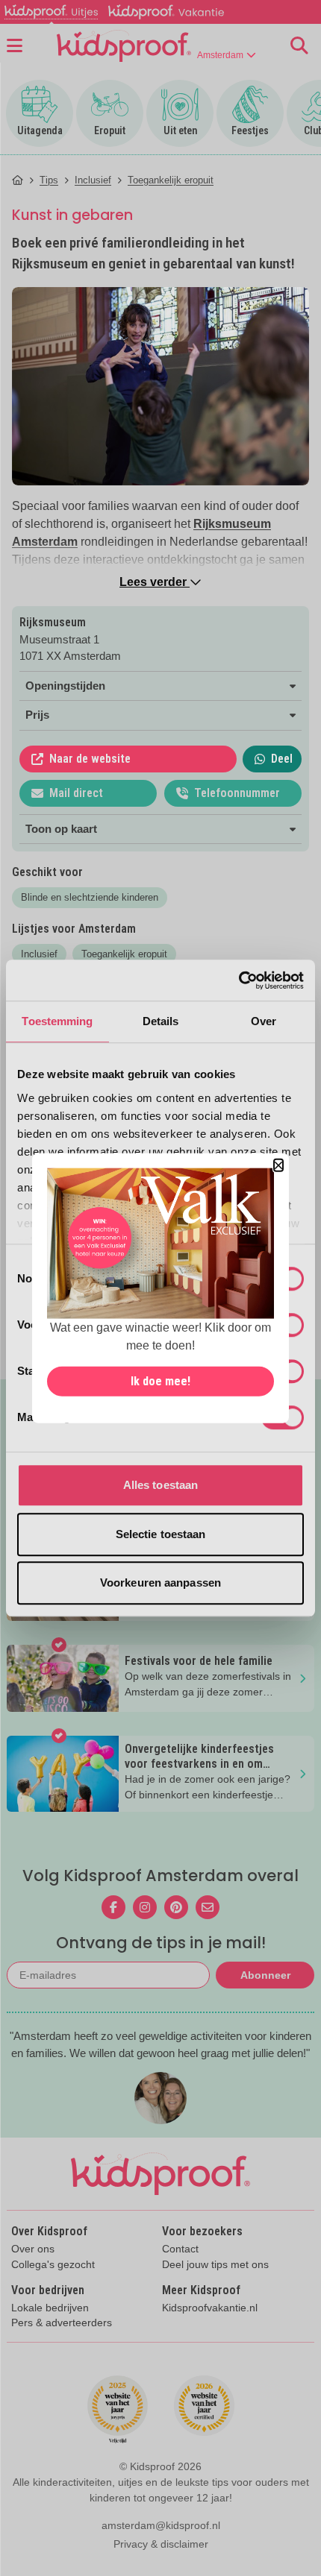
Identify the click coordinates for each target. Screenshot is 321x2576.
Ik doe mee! (160, 1381)
